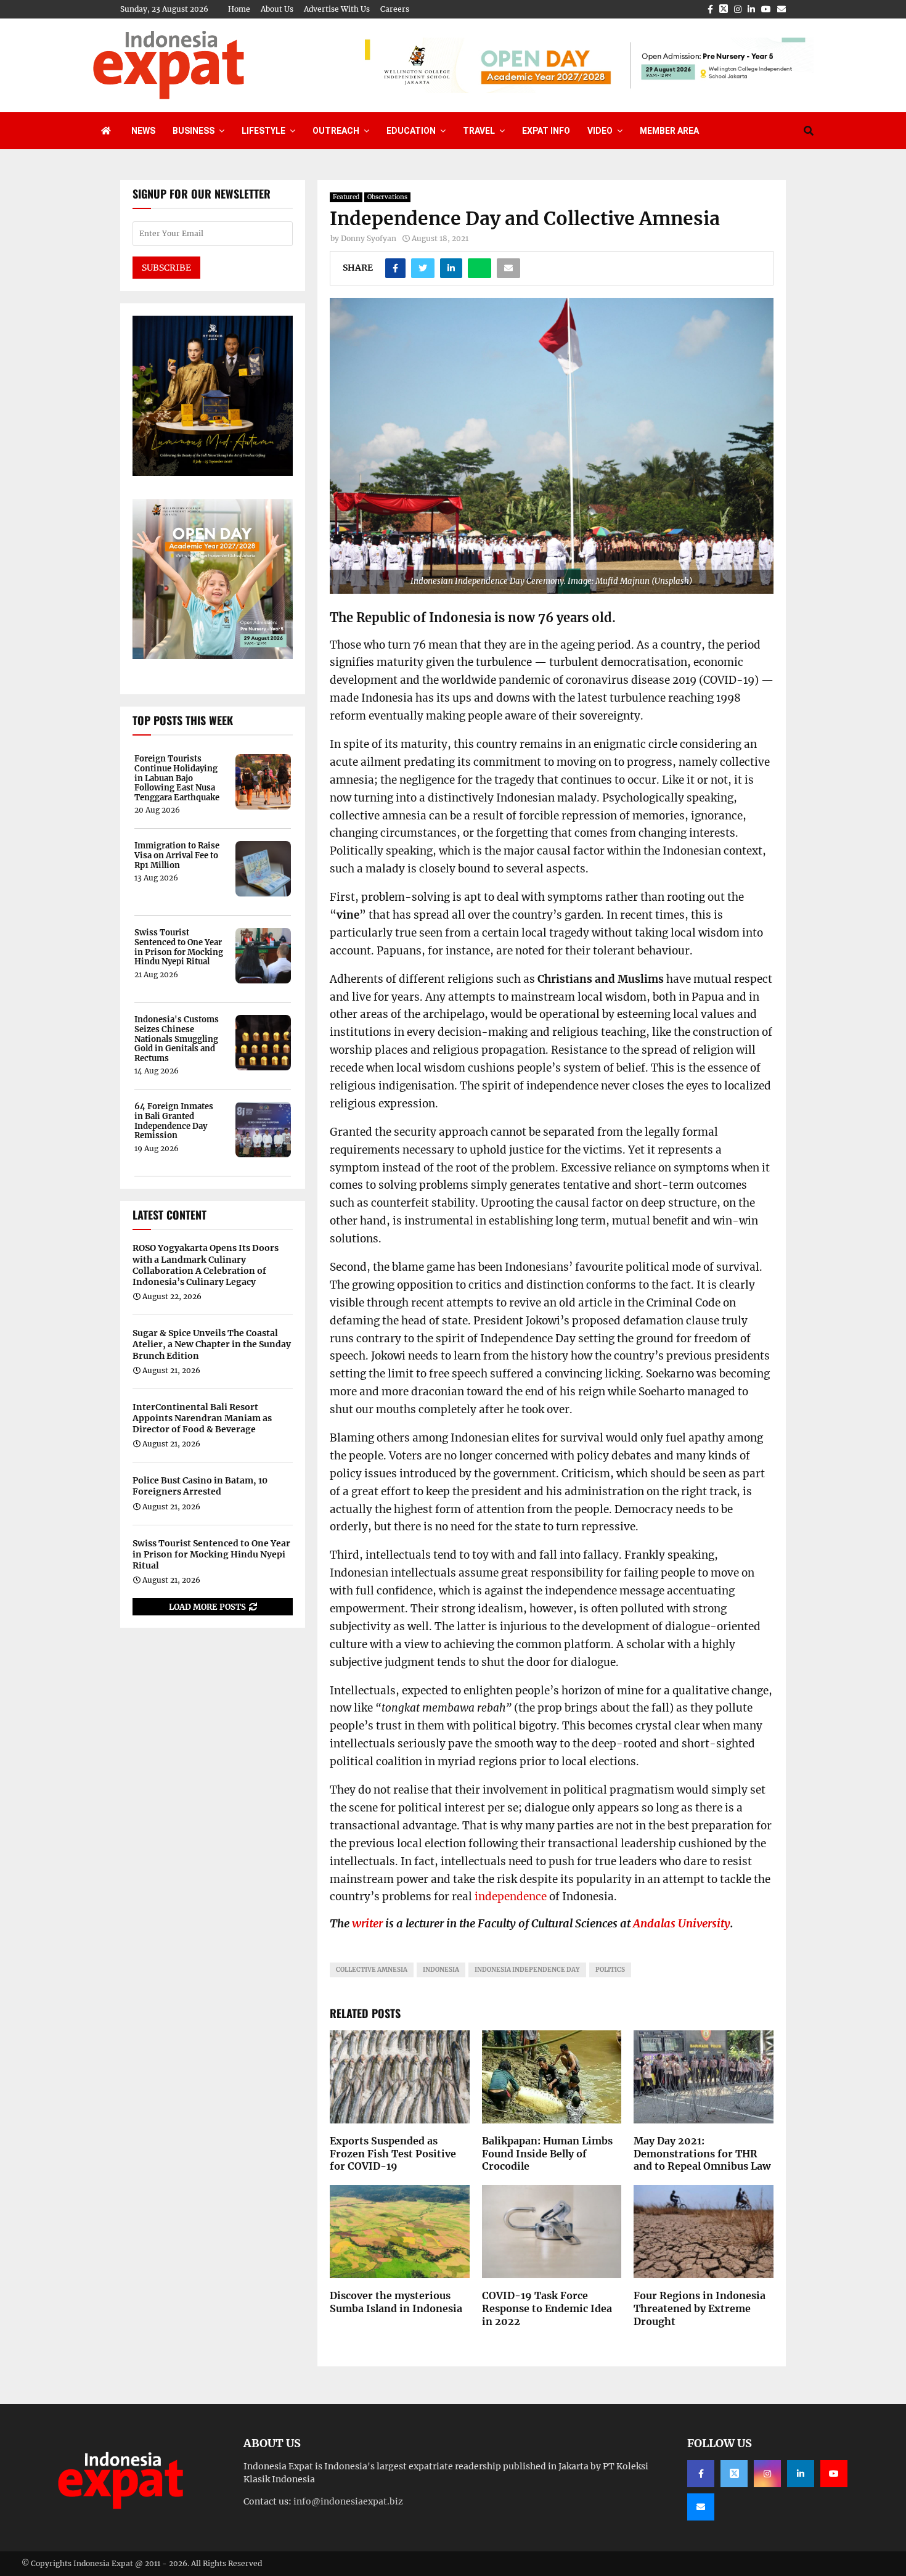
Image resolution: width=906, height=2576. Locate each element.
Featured (346, 197)
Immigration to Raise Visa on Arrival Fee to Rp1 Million (177, 855)
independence (512, 1897)
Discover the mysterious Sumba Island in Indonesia (396, 2302)
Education (411, 131)
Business (194, 131)
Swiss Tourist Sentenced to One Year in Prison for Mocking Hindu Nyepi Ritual (179, 947)
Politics (610, 1970)
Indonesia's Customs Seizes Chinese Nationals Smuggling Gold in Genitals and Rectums (177, 1039)
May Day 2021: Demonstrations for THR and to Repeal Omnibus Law (702, 2154)
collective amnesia (372, 1970)
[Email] (701, 2507)
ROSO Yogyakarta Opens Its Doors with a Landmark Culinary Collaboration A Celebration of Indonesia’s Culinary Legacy (206, 1265)
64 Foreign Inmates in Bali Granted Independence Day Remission (174, 1121)
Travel (479, 131)
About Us (277, 9)
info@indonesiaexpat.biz (348, 2501)
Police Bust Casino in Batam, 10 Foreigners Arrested (200, 1486)
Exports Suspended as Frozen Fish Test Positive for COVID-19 (393, 2154)
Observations (387, 197)
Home (239, 9)
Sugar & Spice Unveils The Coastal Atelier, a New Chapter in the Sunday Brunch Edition (212, 1344)
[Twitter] (734, 2474)
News (143, 131)
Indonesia (441, 1970)
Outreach (336, 131)
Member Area (669, 131)
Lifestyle (263, 131)
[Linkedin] (801, 2474)
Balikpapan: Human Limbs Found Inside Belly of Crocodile (547, 2154)
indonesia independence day (527, 1970)
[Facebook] (701, 2474)
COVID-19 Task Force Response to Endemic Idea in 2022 (547, 2308)
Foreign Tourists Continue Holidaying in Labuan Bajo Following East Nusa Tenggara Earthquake (177, 778)
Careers (395, 9)
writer (367, 1923)
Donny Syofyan (369, 238)
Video (600, 131)
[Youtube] (834, 2474)
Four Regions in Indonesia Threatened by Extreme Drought (700, 2308)
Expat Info (546, 131)
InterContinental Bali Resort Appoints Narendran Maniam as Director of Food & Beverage (202, 1418)
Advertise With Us (337, 9)
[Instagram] (767, 2474)
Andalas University (682, 1923)
